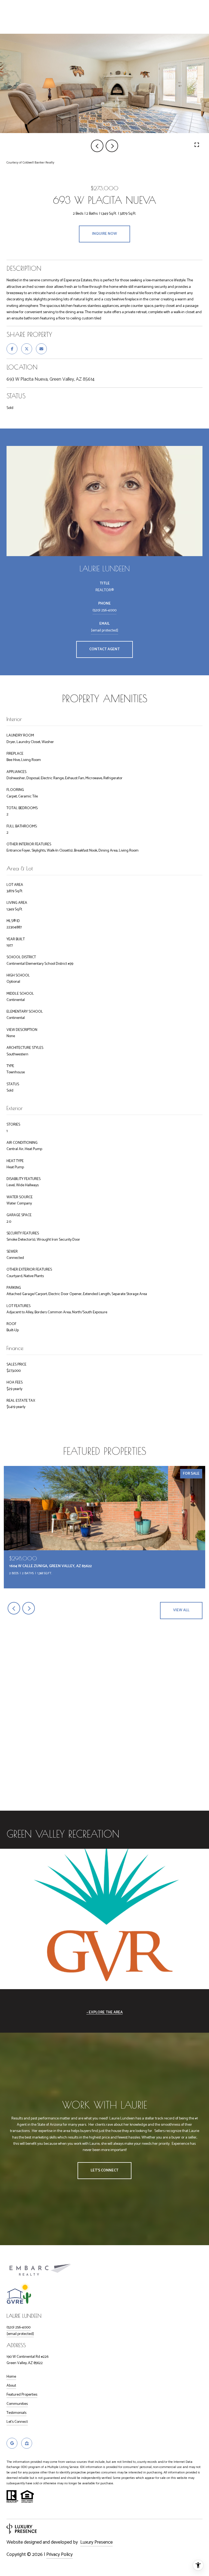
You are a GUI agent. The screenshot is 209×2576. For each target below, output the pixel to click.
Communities (17, 2404)
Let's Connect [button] (104, 2170)
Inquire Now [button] (104, 234)
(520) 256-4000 (104, 610)
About (11, 2386)
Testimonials (16, 2413)
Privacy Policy (59, 2555)
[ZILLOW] (27, 2443)
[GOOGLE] (12, 2443)
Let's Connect (17, 2422)
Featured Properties (22, 2395)
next (112, 146)
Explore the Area (106, 2012)
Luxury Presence (96, 2542)
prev (97, 146)
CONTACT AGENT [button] (104, 649)
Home (11, 2377)
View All (181, 1610)
